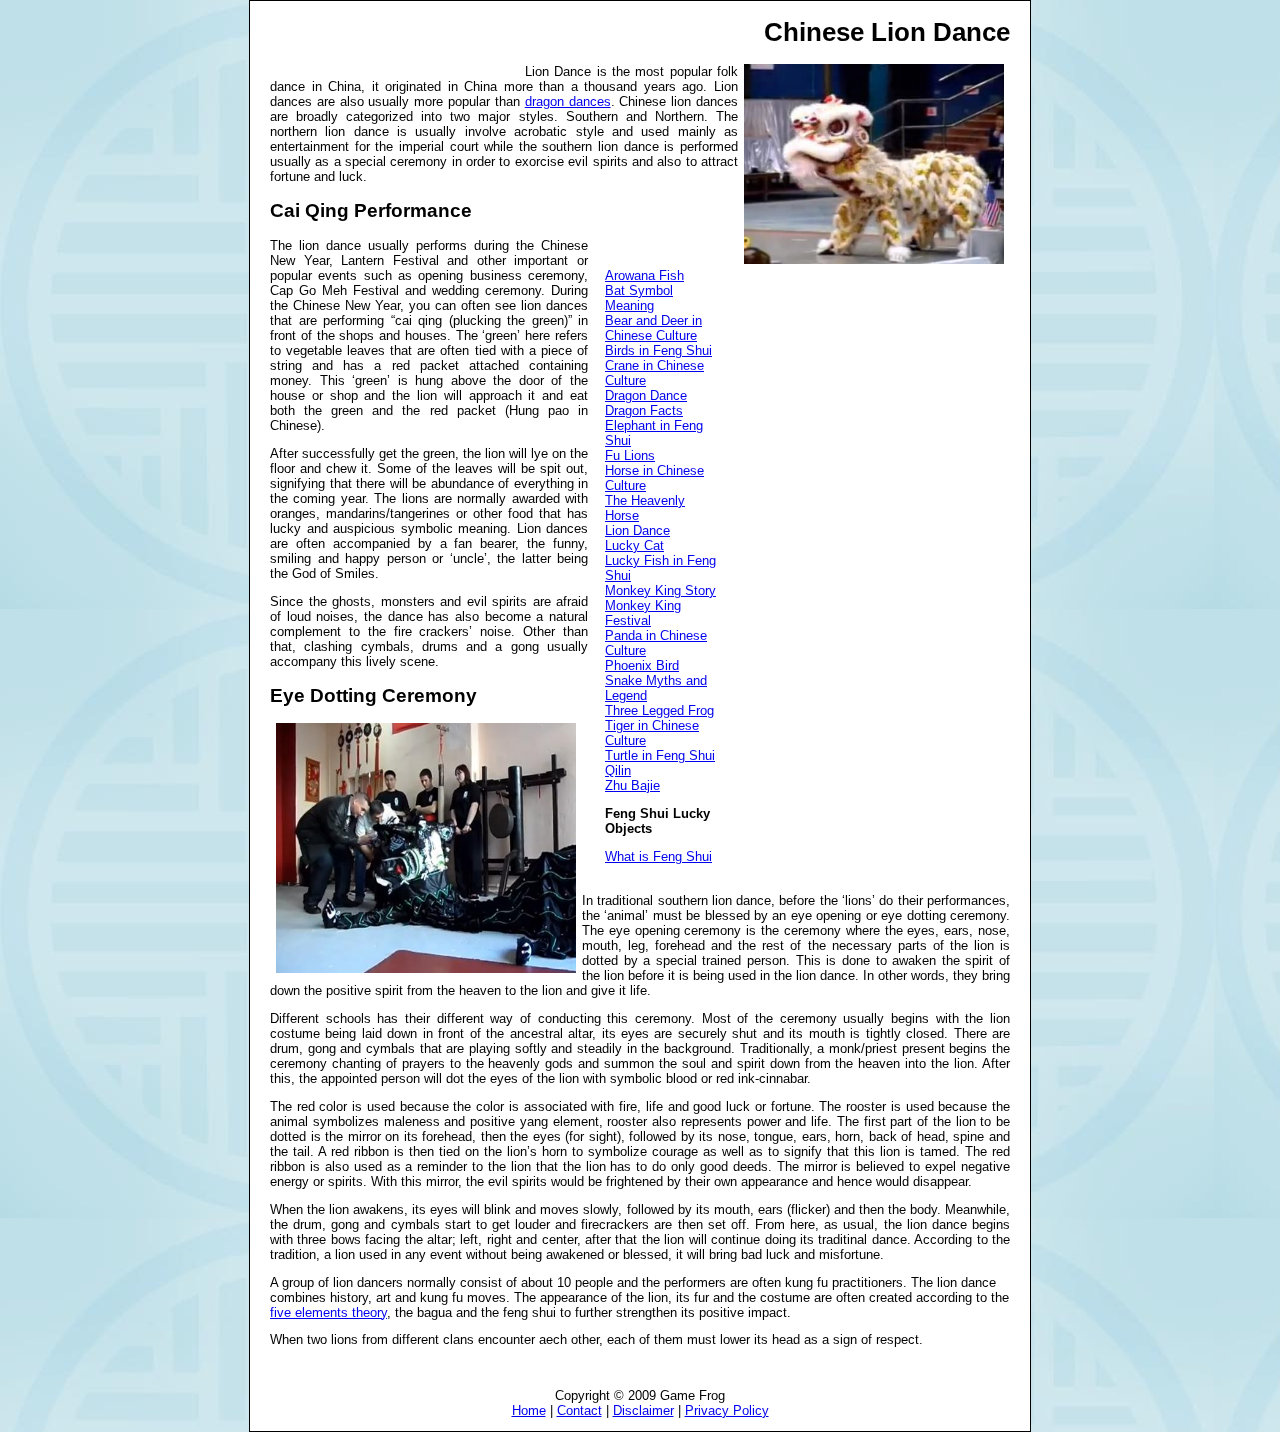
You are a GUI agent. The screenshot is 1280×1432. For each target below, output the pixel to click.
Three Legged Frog (659, 710)
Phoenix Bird (642, 665)
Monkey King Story (660, 590)
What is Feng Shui (658, 856)
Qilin (618, 770)
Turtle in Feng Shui (660, 755)
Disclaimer (643, 1410)
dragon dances (568, 101)
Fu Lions (630, 455)
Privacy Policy (727, 1410)
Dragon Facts (644, 410)
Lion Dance (637, 530)
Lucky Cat (634, 545)
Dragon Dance (646, 395)
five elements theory (328, 1312)
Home (529, 1410)
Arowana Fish (644, 275)
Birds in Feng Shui (658, 350)
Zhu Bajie (632, 785)
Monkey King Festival (643, 613)
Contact (579, 1410)
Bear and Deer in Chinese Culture (653, 328)
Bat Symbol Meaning (639, 298)
